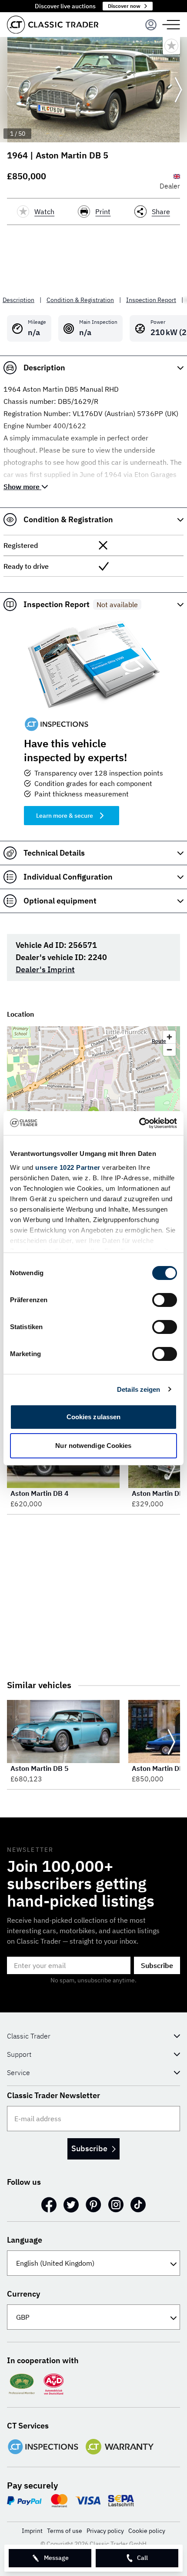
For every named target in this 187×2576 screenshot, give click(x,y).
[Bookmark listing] (171, 46)
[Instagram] (116, 2205)
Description (18, 300)
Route (159, 1041)
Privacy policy (105, 2531)
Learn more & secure (65, 816)
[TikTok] (138, 2205)
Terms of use (65, 2531)
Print (103, 212)
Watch (44, 212)
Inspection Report (151, 300)
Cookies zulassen (94, 1417)
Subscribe (157, 1965)
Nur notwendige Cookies (93, 1446)
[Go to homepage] (53, 25)
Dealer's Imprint (45, 969)
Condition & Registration (80, 300)
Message (56, 2558)
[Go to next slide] (178, 90)
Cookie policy (147, 2531)
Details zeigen (139, 1389)
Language (25, 2240)
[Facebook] (49, 2205)
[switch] (165, 1300)
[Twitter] (71, 2205)
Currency (23, 2294)
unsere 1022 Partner (68, 1167)
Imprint (32, 2531)
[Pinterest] (93, 2205)
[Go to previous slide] (9, 90)
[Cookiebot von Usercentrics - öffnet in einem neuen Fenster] (139, 1123)
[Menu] (151, 25)
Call (142, 2558)
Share (161, 212)
